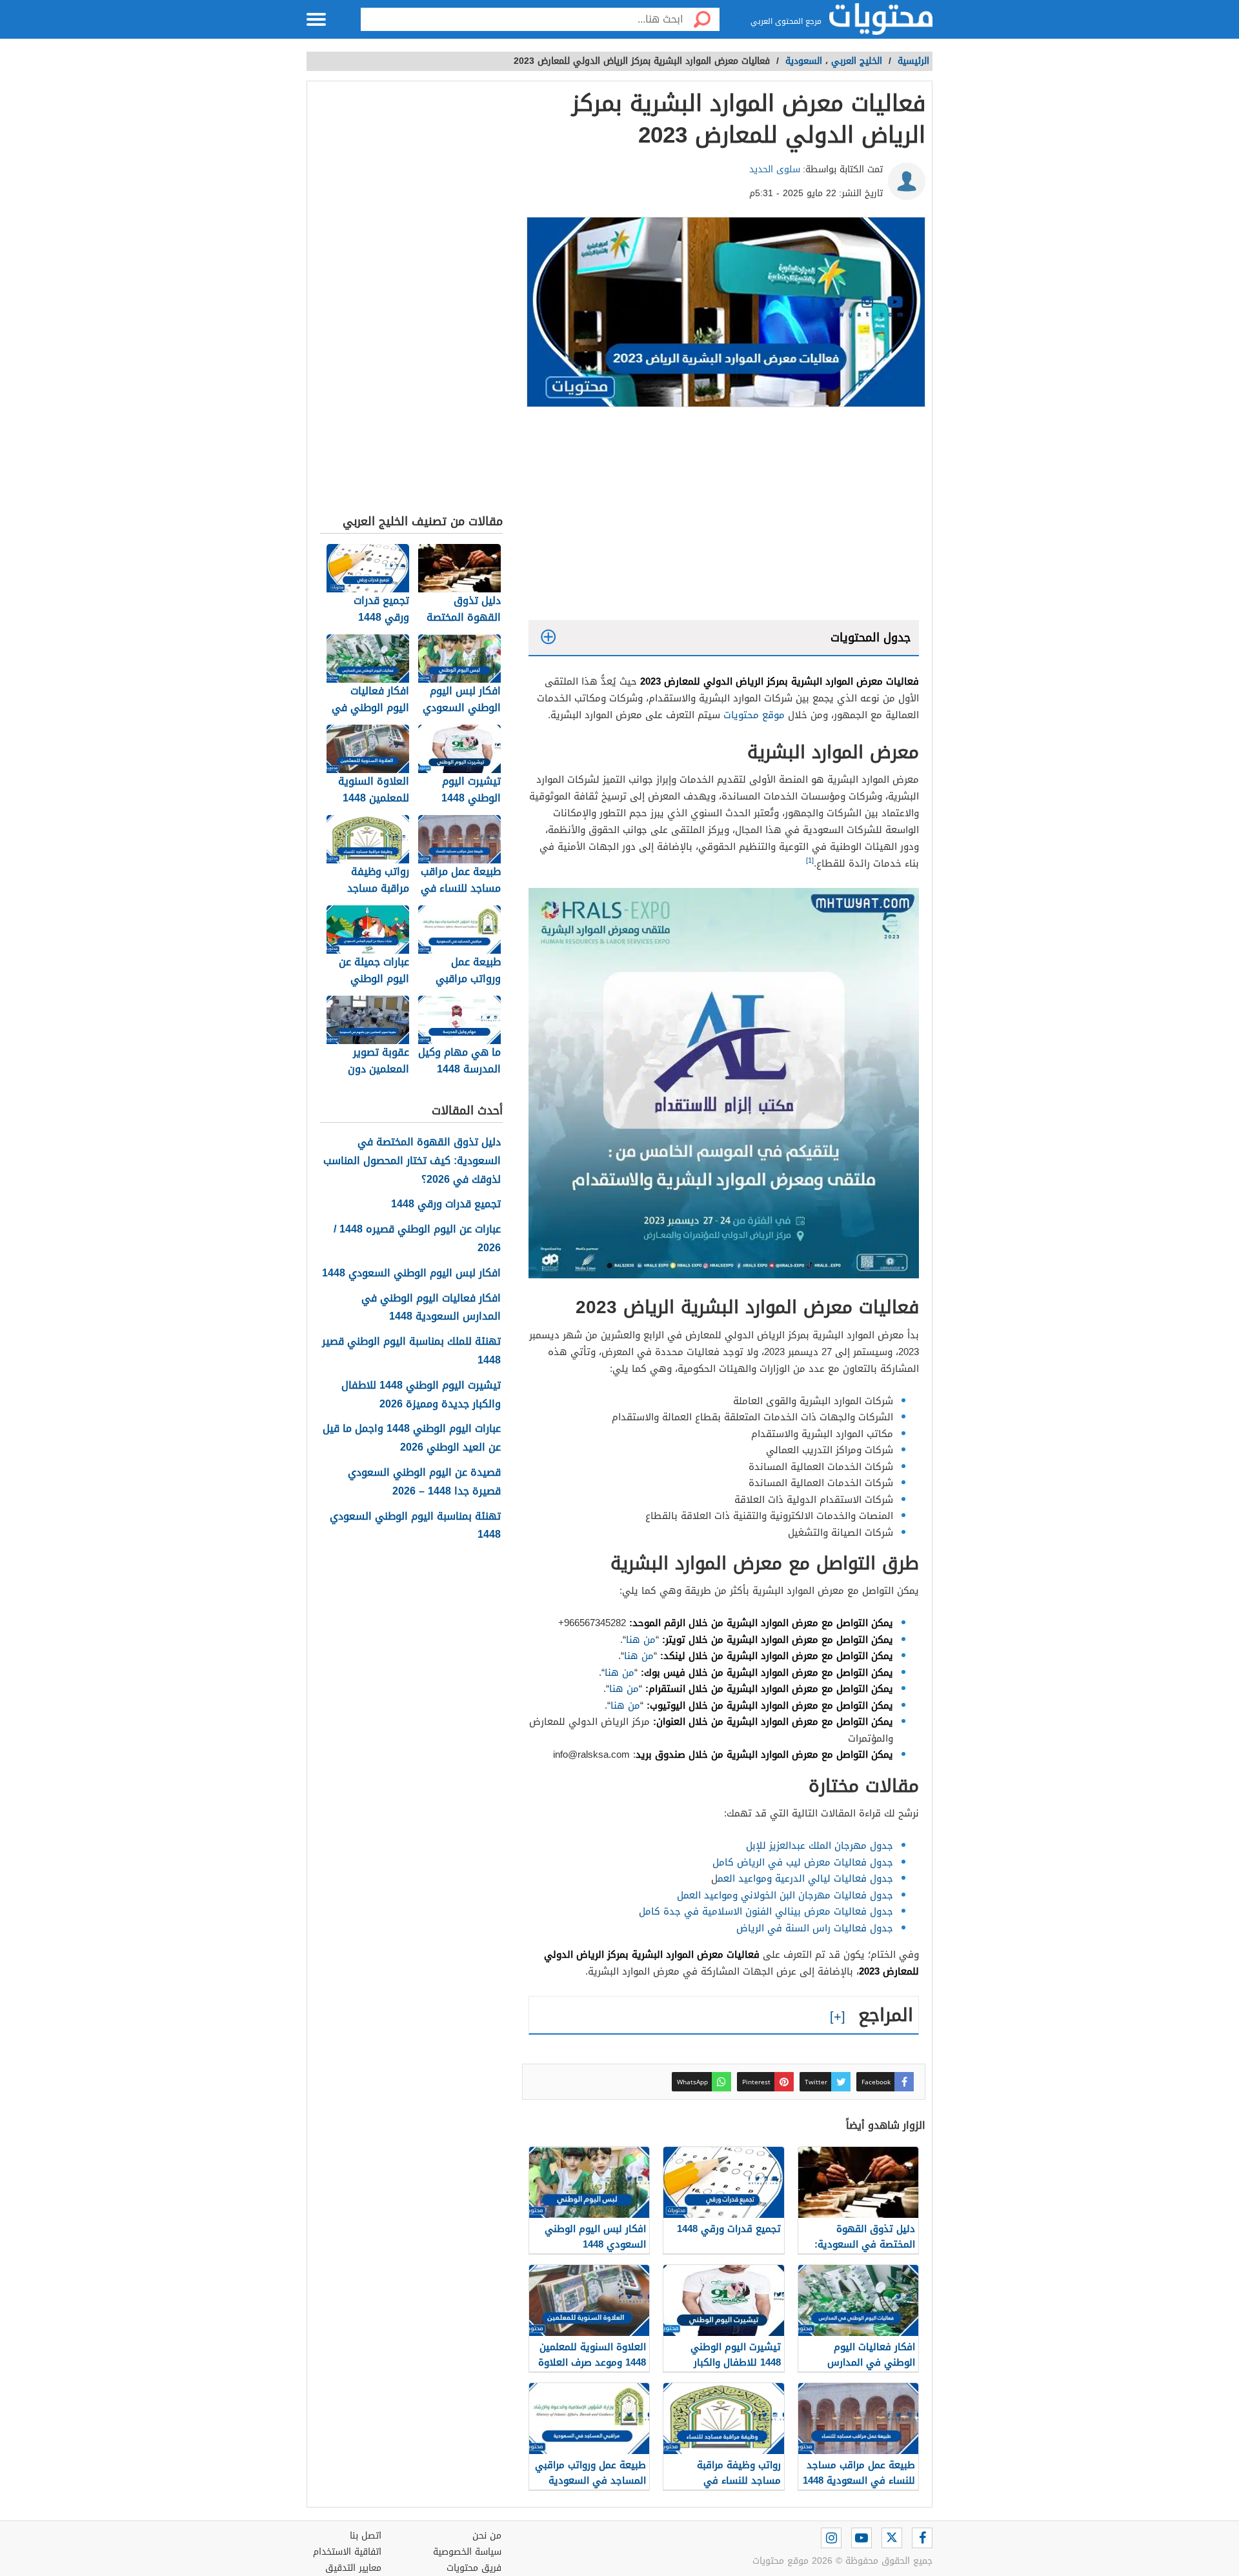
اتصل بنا (366, 2536)
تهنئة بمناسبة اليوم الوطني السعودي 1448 (415, 1526)
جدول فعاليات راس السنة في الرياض (815, 1928)
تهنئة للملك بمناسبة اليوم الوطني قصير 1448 (411, 1351)
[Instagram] (831, 2538)
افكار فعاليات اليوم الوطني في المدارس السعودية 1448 (431, 1308)
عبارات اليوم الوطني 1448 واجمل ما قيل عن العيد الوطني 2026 (412, 1438)
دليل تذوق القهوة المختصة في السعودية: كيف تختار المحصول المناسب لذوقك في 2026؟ (412, 1161)
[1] (810, 860)
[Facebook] (922, 2538)
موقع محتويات (754, 715)
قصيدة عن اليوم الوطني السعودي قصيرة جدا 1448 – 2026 (424, 1482)
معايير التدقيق (353, 2568)
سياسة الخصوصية (467, 2552)
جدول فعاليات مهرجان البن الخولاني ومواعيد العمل (785, 1895)
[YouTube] (861, 2538)
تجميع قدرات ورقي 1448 (446, 1204)
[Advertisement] (724, 517)
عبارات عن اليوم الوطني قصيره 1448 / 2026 (417, 1239)
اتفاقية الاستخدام (347, 2552)
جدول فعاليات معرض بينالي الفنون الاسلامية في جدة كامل (766, 1911)
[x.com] (892, 2538)
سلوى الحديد (775, 169)
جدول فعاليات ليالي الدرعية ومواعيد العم (805, 1878)
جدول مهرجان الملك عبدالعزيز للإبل (820, 1846)
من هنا (641, 1640)
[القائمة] (316, 19)
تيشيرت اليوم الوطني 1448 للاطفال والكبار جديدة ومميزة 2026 (421, 1395)
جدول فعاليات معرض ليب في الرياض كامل (803, 1862)
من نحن (487, 2536)
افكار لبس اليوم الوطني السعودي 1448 (411, 1273)
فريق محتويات (474, 2568)
